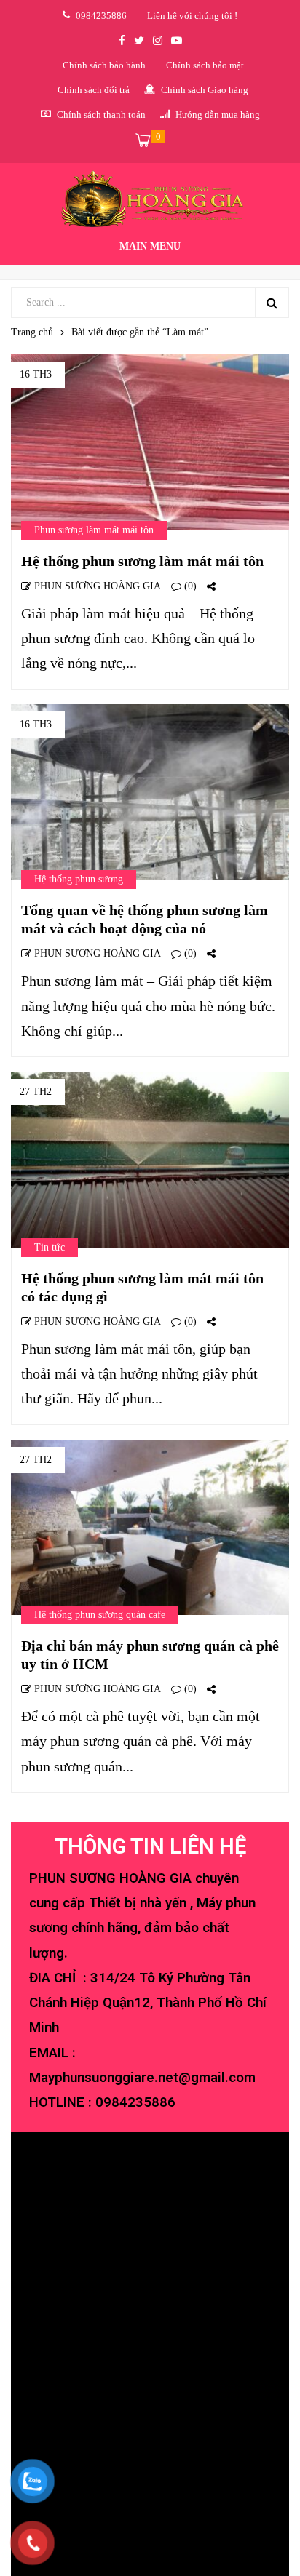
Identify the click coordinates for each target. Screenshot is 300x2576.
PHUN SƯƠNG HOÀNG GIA (96, 586)
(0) (189, 586)
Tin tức (50, 1247)
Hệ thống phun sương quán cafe (100, 1615)
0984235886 (135, 2102)
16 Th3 (36, 374)
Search (272, 303)
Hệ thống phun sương (79, 879)
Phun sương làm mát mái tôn (94, 530)
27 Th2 (36, 1092)
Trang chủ (32, 332)
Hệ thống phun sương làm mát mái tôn (142, 561)
